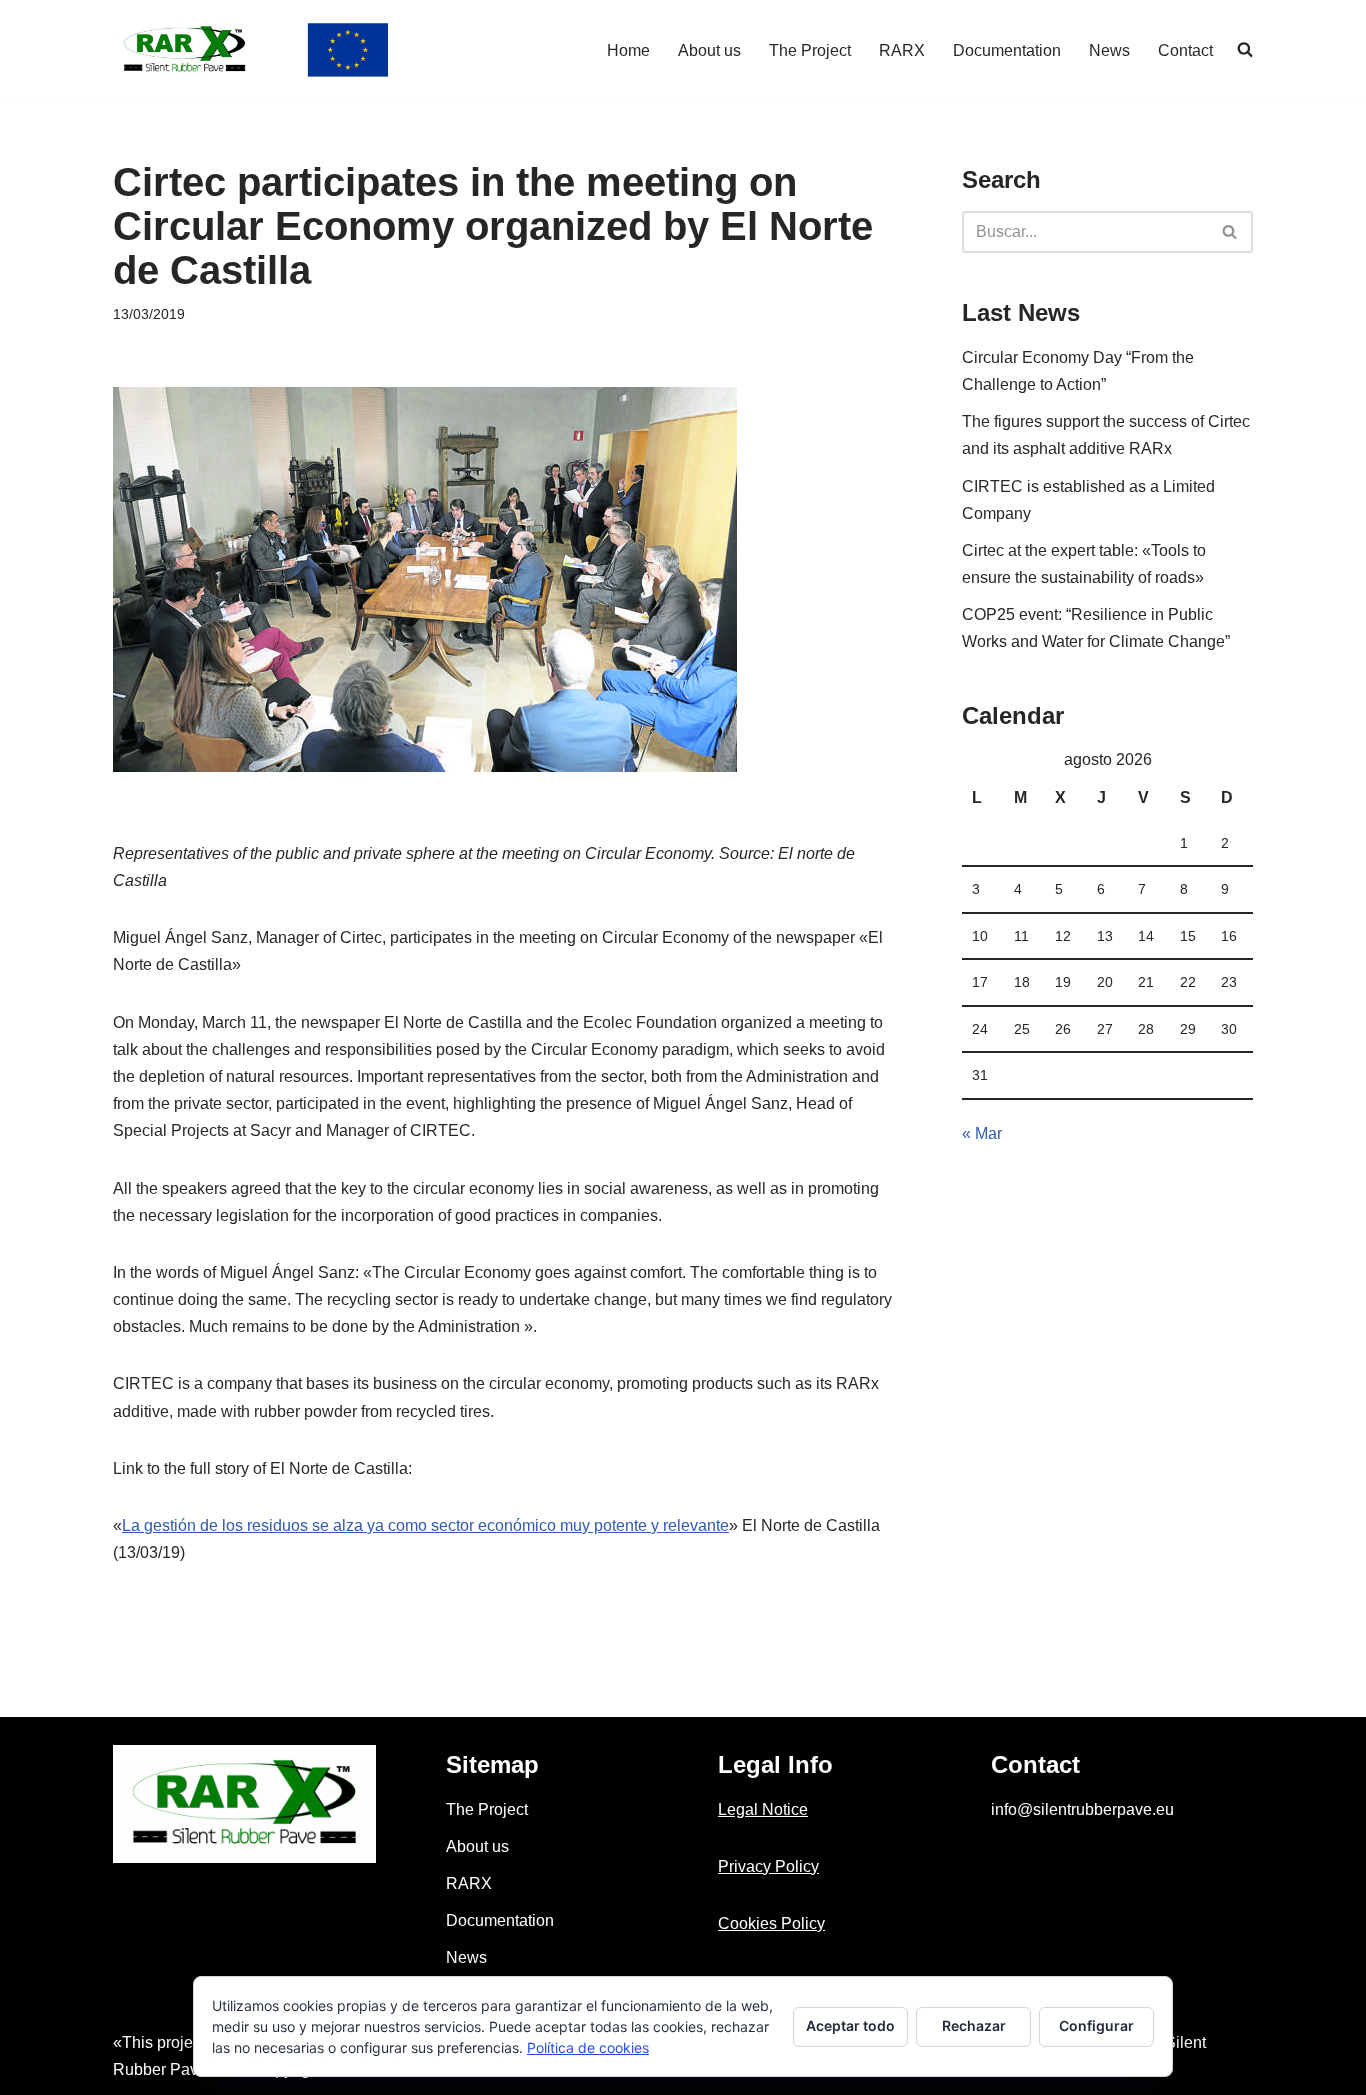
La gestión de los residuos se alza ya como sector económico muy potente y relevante (425, 1525)
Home (628, 50)
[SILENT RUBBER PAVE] (250, 50)
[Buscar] (1230, 232)
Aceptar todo (850, 2025)
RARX (902, 50)
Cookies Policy (771, 1923)
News (1109, 50)
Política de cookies (588, 2047)
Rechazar (974, 2025)
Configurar (1096, 2025)
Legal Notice (763, 1809)
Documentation (1007, 50)
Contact (1185, 50)
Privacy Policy (768, 1866)
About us (709, 50)
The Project (810, 50)
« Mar (982, 1133)
